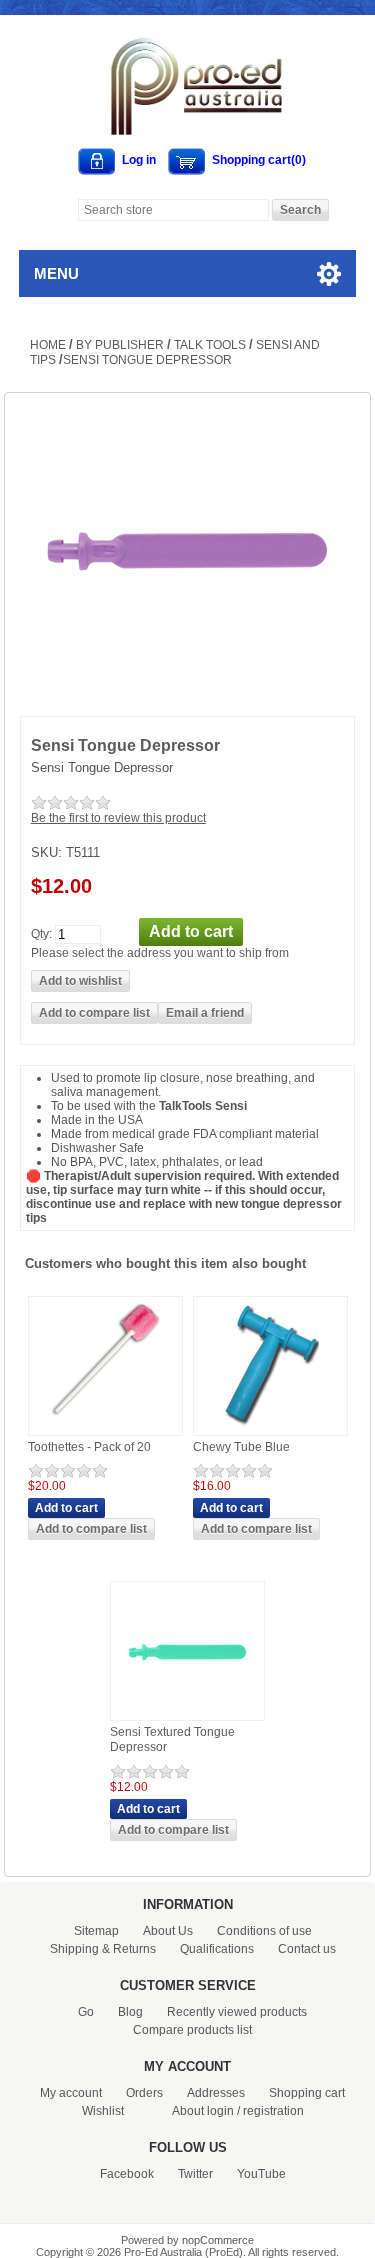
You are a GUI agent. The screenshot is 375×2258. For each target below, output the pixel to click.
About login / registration (238, 2111)
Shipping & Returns (103, 1949)
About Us (168, 1931)
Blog (130, 2012)
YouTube (261, 2174)
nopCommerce (218, 2240)
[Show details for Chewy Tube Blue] (270, 1428)
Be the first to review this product (118, 818)
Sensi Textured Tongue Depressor (172, 1740)
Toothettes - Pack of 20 (89, 1447)
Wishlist (103, 2111)
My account (71, 2093)
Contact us (307, 1949)
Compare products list (192, 2030)
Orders (144, 2093)
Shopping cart (307, 2093)
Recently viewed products (237, 2012)
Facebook (127, 2174)
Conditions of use (264, 1931)
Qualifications (217, 1949)
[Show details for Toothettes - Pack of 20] (105, 1428)
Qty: (41, 933)
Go (86, 2012)
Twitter (195, 2174)
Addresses (216, 2093)
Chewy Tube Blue (241, 1447)
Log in (139, 160)
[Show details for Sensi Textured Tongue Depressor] (187, 1713)
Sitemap (96, 1931)
